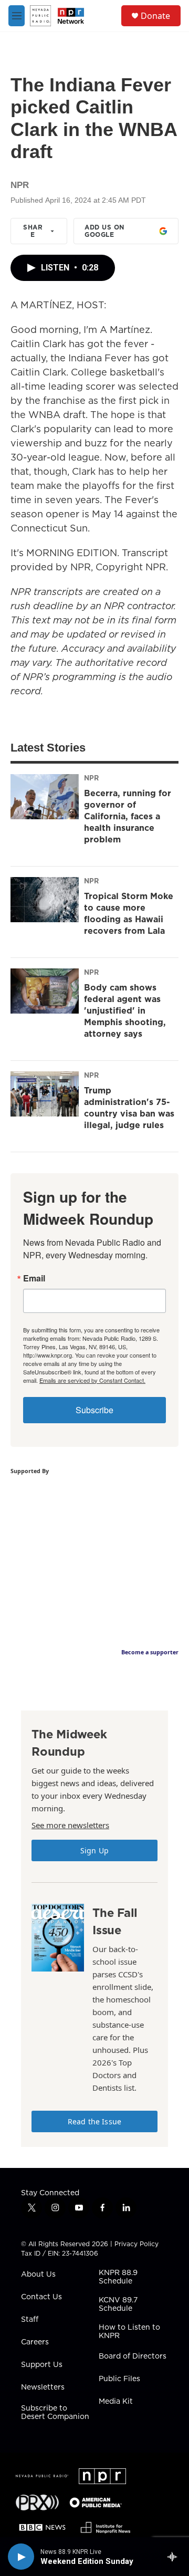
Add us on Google (104, 231)
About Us (38, 2275)
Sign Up (94, 1850)
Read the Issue (94, 2121)
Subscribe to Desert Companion (55, 2413)
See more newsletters (70, 1825)
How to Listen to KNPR (129, 2332)
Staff (30, 2320)
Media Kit (116, 2402)
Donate (155, 16)
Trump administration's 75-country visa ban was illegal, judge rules (129, 1108)
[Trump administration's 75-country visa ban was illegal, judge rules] (45, 1094)
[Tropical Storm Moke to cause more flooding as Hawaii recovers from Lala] (45, 900)
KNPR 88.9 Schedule (118, 2277)
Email (34, 1278)
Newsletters (43, 2387)
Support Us (42, 2365)
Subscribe (94, 1410)
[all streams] (175, 2557)
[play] (21, 2557)
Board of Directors (133, 2356)
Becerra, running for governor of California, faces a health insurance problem (128, 816)
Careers (35, 2342)
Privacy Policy (136, 2244)
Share (33, 231)
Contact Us (41, 2297)
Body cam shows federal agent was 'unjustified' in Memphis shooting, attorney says (125, 1010)
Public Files (119, 2379)
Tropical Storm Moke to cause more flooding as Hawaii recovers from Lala (129, 913)
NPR (91, 778)
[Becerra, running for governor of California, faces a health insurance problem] (45, 797)
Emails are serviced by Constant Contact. (92, 1380)
